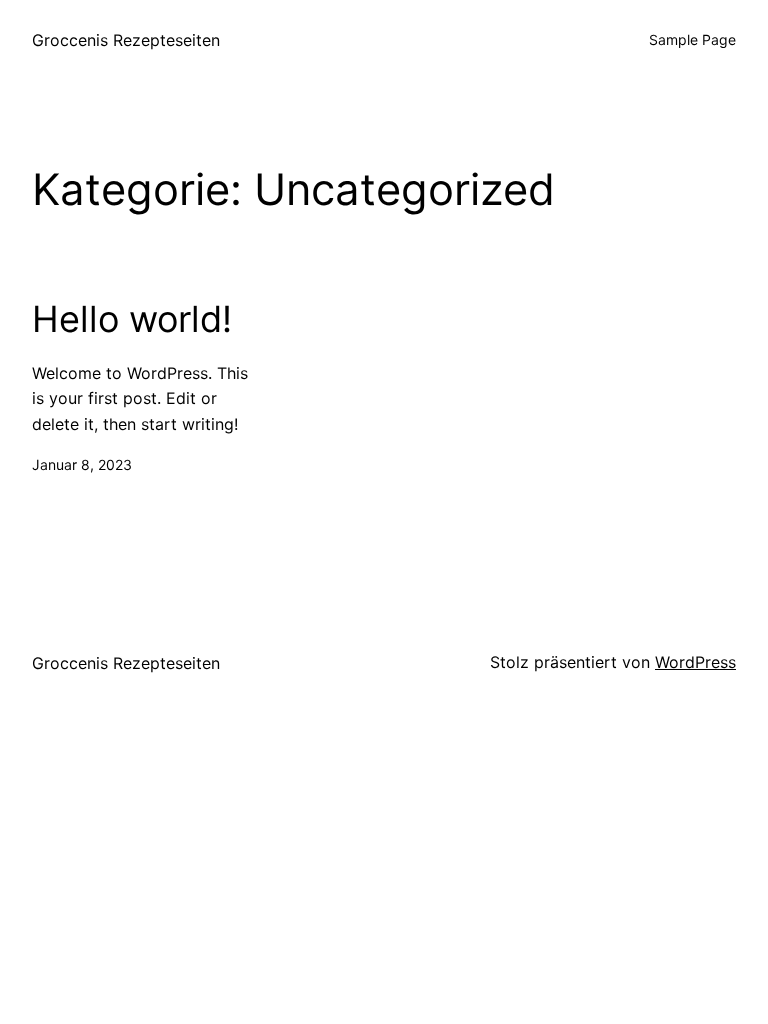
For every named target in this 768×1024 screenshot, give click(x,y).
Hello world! (132, 319)
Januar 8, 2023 (82, 464)
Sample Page (692, 39)
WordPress (695, 662)
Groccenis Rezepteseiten (126, 40)
